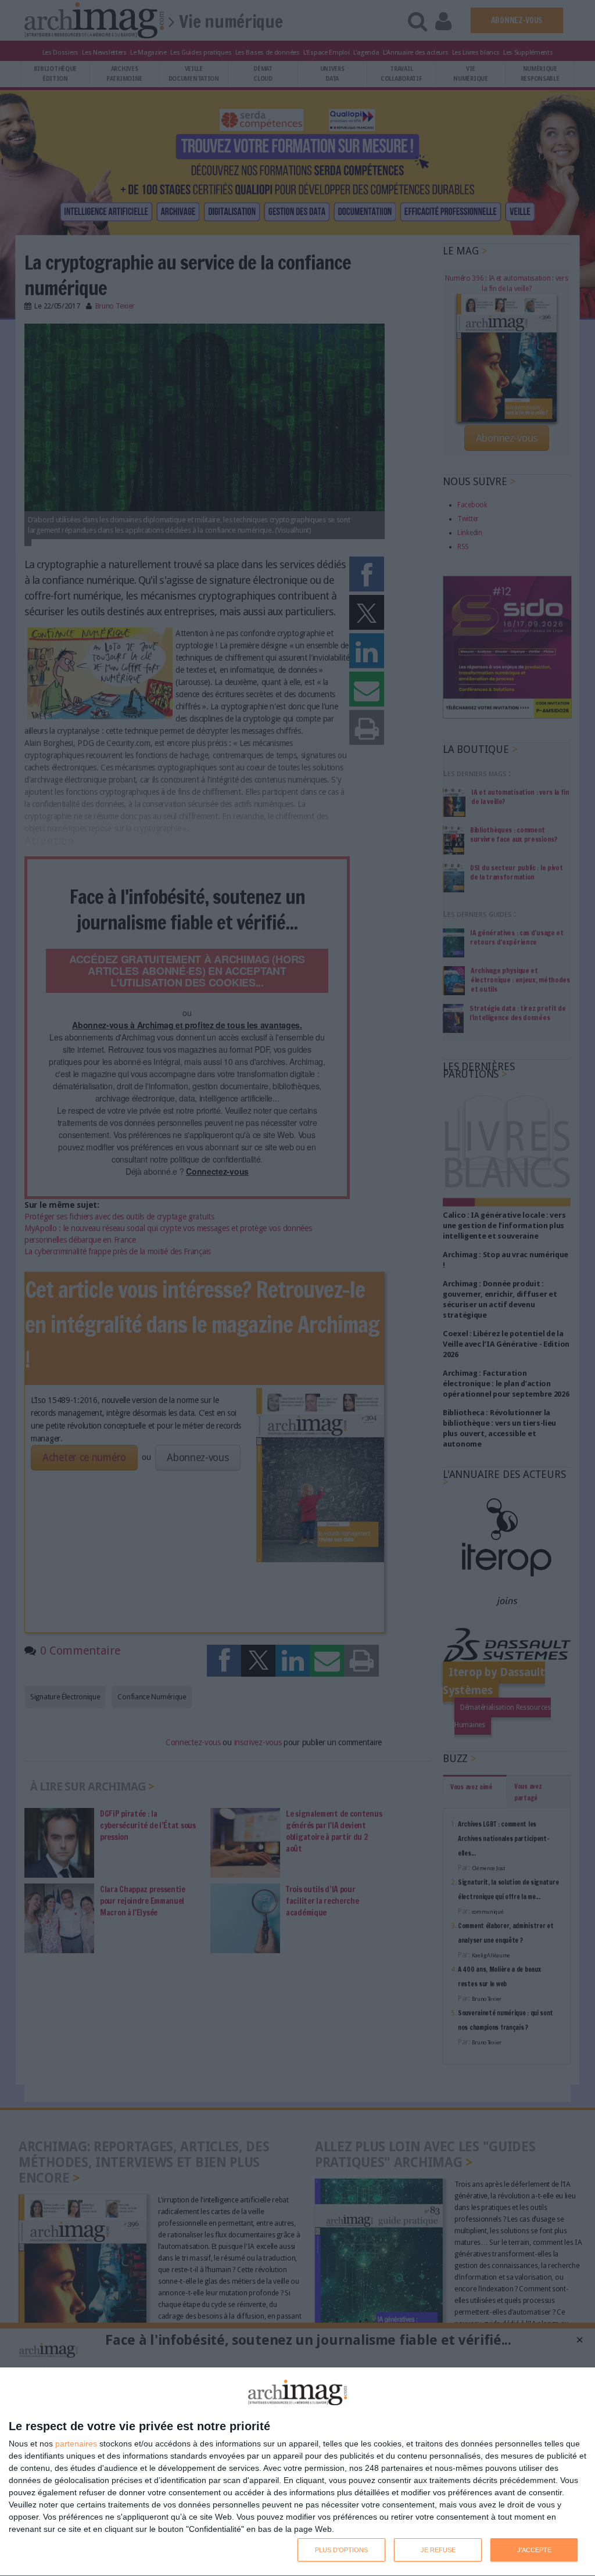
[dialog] (297, 2472)
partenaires (76, 2444)
